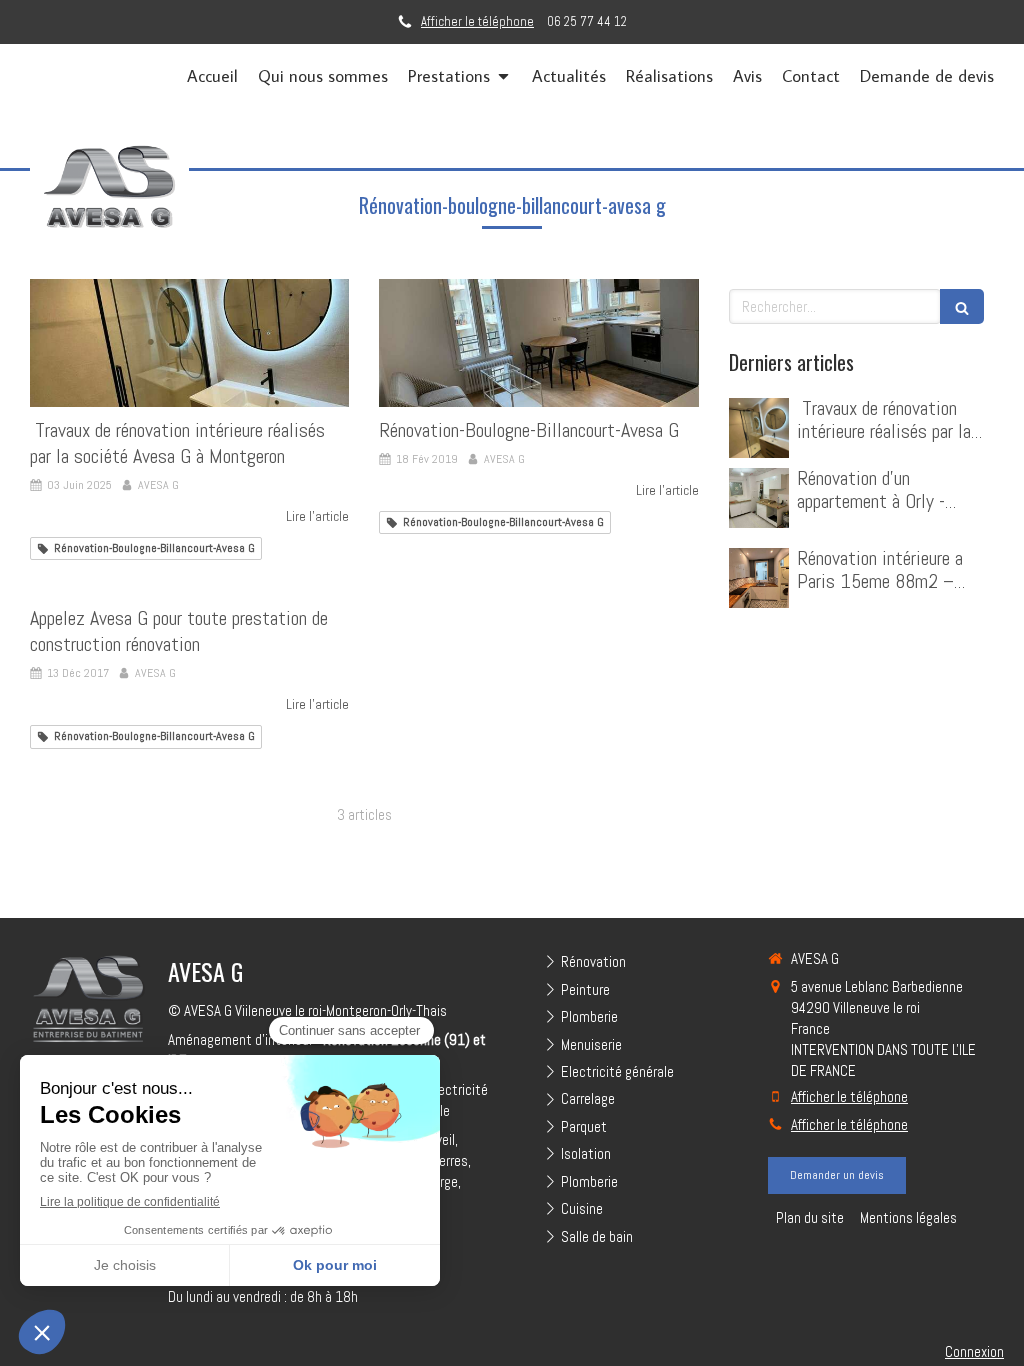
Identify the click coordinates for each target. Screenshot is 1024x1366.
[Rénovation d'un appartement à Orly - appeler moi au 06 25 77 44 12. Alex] (759, 498)
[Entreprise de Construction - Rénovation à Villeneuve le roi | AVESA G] (109, 184)
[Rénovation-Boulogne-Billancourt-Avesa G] (538, 343)
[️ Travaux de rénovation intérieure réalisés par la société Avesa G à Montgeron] (189, 343)
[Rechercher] (962, 306)
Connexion (974, 1351)
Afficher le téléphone (477, 22)
